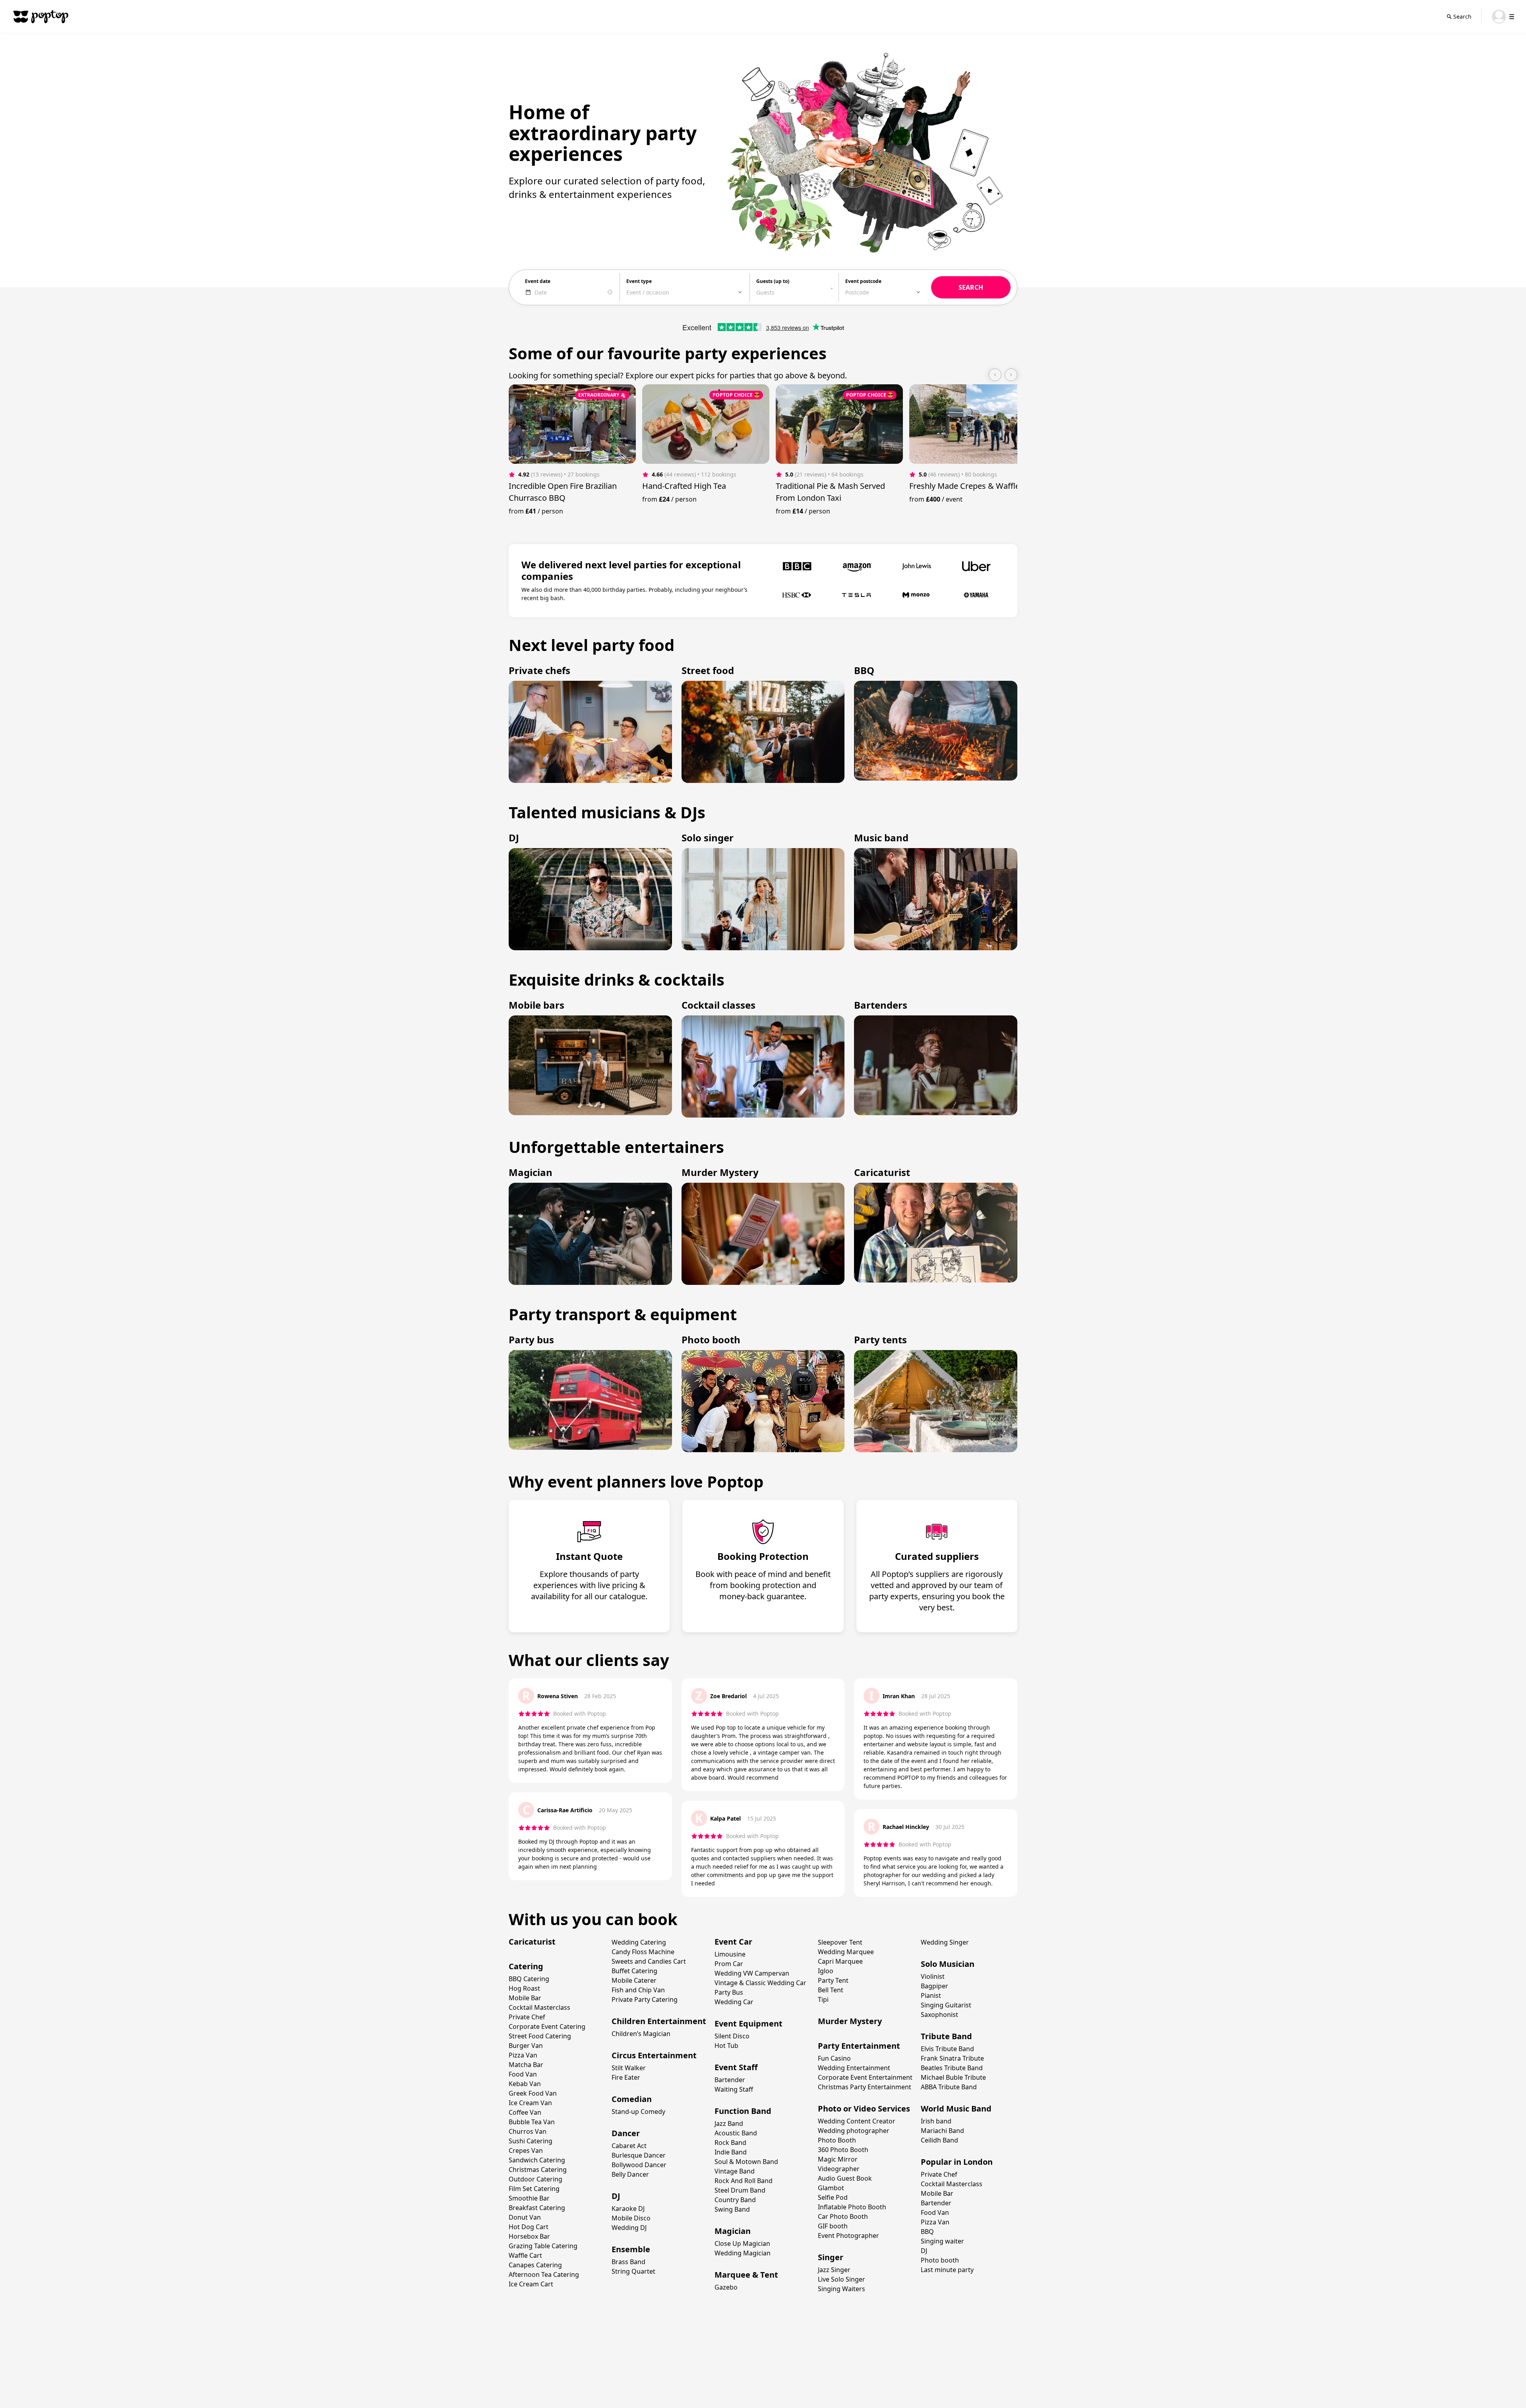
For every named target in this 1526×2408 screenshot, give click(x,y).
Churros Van (528, 2131)
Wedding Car (734, 2002)
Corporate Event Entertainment (865, 2077)
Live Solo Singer (841, 2279)
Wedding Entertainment (854, 2068)
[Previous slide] (995, 375)
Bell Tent (831, 1990)
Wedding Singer (945, 1942)
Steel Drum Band (740, 2190)
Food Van (523, 2074)
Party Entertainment (859, 2046)
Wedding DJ (629, 2228)
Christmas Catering (538, 2170)
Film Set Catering (534, 2189)
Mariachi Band (942, 2131)
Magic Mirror (838, 2159)
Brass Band (628, 2262)
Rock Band (730, 2143)
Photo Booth (837, 2140)
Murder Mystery (850, 2021)
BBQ (927, 2232)
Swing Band (732, 2209)
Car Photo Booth (843, 2216)
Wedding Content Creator (857, 2121)
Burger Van (526, 2046)
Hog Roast (524, 1988)
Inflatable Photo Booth (852, 2207)
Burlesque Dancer (639, 2155)
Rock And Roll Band (744, 2181)
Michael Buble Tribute (953, 2077)
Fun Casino (834, 2058)
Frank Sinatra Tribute (952, 2058)
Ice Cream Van (530, 2103)
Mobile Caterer (634, 1980)
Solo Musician (948, 1964)
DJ (616, 2196)
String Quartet (633, 2271)
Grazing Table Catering (543, 2246)
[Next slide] (1011, 375)
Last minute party (947, 2270)
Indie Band (731, 2152)
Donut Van (525, 2217)
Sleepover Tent (840, 1942)
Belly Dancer (630, 2174)
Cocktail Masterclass (539, 2007)
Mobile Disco (631, 2218)
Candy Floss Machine (643, 1952)
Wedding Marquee (846, 1952)
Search (1462, 16)
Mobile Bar (525, 1998)
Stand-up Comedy (638, 2112)
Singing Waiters (841, 2289)
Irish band (936, 2121)
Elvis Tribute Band (947, 2049)
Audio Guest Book (845, 2178)
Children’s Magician (641, 2034)
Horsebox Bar (529, 2236)
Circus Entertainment (654, 2055)
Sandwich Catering (537, 2160)
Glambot (831, 2188)
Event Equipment (748, 2023)
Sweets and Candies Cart (649, 1961)
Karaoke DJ (628, 2208)
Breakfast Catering (537, 2208)
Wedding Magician (743, 2253)
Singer (831, 2257)
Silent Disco (732, 2036)
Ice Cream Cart (531, 2284)
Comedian (632, 2099)
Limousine (730, 1954)
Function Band (743, 2111)
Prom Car (729, 1964)
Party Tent (833, 1980)
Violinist (933, 1976)
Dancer (626, 2133)
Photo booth (940, 2260)
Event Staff (736, 2067)
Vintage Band (735, 2171)
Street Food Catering (540, 2036)
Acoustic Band (736, 2133)
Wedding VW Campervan (752, 1973)
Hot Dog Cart (529, 2227)
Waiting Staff (734, 2089)
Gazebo (726, 2287)
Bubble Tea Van (532, 2122)
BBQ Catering (529, 1979)
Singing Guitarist (946, 2005)
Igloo (826, 1971)
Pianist (931, 1995)
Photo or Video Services (864, 2109)
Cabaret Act (629, 2146)
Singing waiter (942, 2241)
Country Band (735, 2200)
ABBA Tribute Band (949, 2087)
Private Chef (527, 2017)
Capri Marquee (840, 1961)
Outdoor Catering (535, 2179)
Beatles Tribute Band (952, 2068)
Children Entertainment (659, 2021)
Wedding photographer (854, 2131)
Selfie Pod (833, 2197)
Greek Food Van (533, 2093)
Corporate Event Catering (547, 2026)
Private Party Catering (645, 1999)
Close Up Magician (742, 2243)
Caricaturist (532, 1942)
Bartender (730, 2080)
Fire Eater (626, 2077)
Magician (733, 2231)
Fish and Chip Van (638, 1990)
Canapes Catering (535, 2265)
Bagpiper (934, 1986)
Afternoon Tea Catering (544, 2274)
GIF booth (833, 2226)
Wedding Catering (639, 1942)
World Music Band (956, 2109)
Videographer (839, 2169)
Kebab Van (525, 2084)
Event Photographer (848, 2236)
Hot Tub (726, 2046)
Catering (526, 1966)
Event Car (733, 1942)
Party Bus (729, 1992)
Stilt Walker (629, 2068)
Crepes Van (526, 2150)
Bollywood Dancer (639, 2165)
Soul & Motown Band (746, 2162)
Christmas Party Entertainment (865, 2087)
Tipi (823, 1999)
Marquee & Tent (746, 2275)
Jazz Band (729, 2123)
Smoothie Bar (529, 2198)
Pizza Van (523, 2055)
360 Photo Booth (843, 2150)
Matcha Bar (526, 2065)
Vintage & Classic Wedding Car (760, 1983)
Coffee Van (525, 2112)
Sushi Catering (531, 2141)
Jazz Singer (834, 2270)
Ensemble (631, 2249)
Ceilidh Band (939, 2140)
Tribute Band (946, 2036)
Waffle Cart (525, 2255)
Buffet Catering (634, 1971)
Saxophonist (939, 2015)
